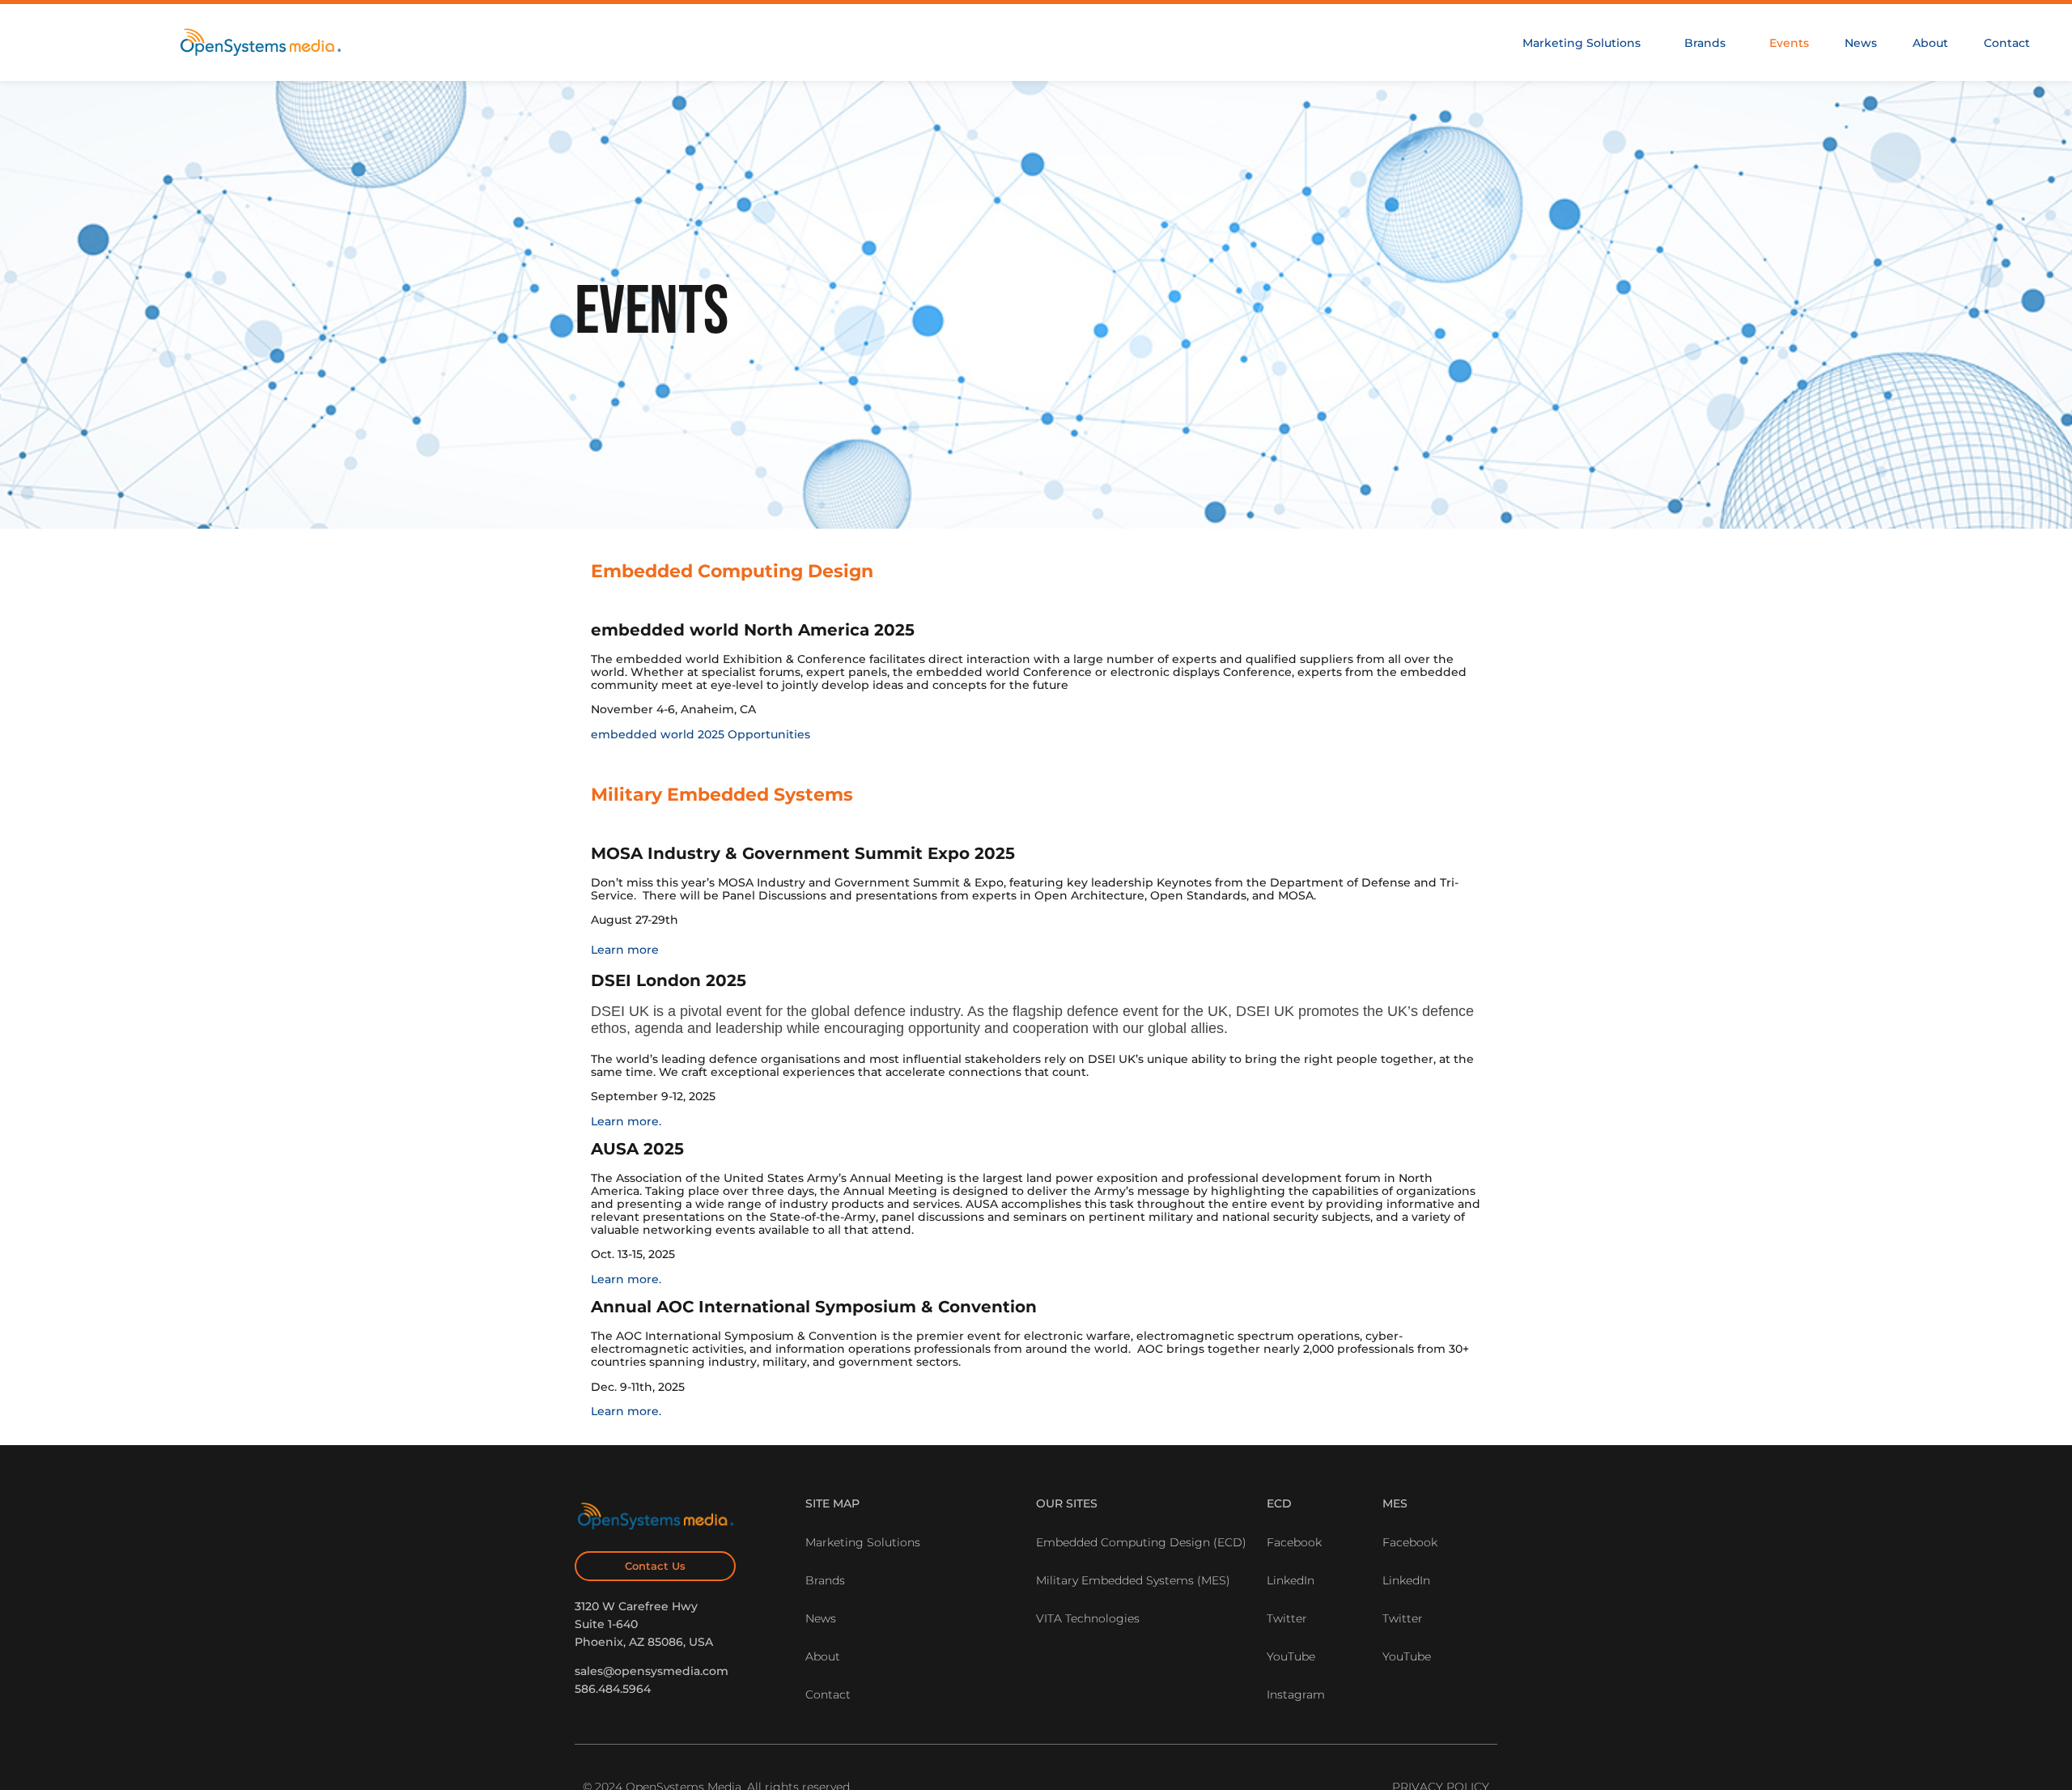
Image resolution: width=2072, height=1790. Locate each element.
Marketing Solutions (1582, 43)
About (1930, 43)
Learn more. (626, 1121)
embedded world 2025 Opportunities (701, 734)
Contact (2007, 43)
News (1861, 43)
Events (1789, 43)
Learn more (625, 950)
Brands (1705, 43)
